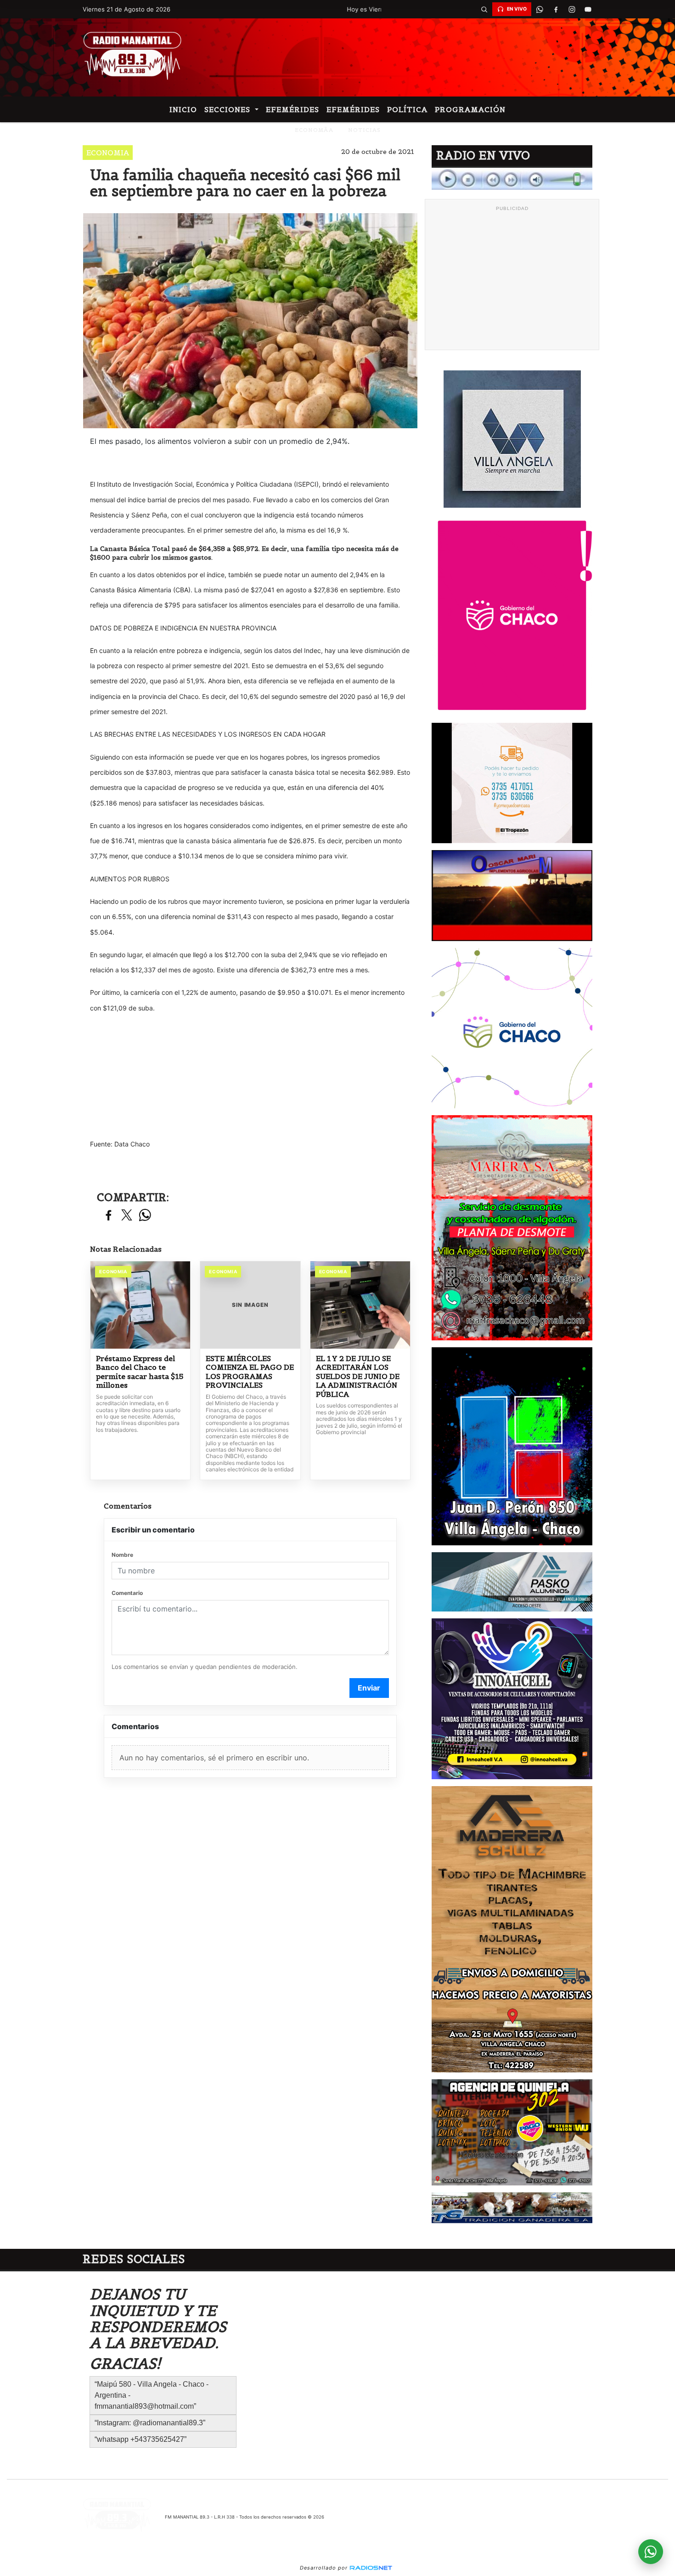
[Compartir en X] (127, 1216)
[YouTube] (588, 9)
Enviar (369, 1688)
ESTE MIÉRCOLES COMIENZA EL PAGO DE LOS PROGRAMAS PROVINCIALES (250, 1372)
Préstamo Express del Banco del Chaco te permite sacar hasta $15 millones (140, 1372)
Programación (470, 109)
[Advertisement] (512, 280)
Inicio (183, 109)
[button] (484, 9)
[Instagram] (572, 9)
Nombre (122, 1555)
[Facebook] (556, 9)
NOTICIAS (364, 130)
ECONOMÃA (314, 130)
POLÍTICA (407, 109)
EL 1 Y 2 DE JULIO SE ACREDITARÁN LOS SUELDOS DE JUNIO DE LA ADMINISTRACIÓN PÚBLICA (358, 1376)
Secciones (228, 109)
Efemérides (292, 109)
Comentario (127, 1593)
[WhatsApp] (540, 9)
